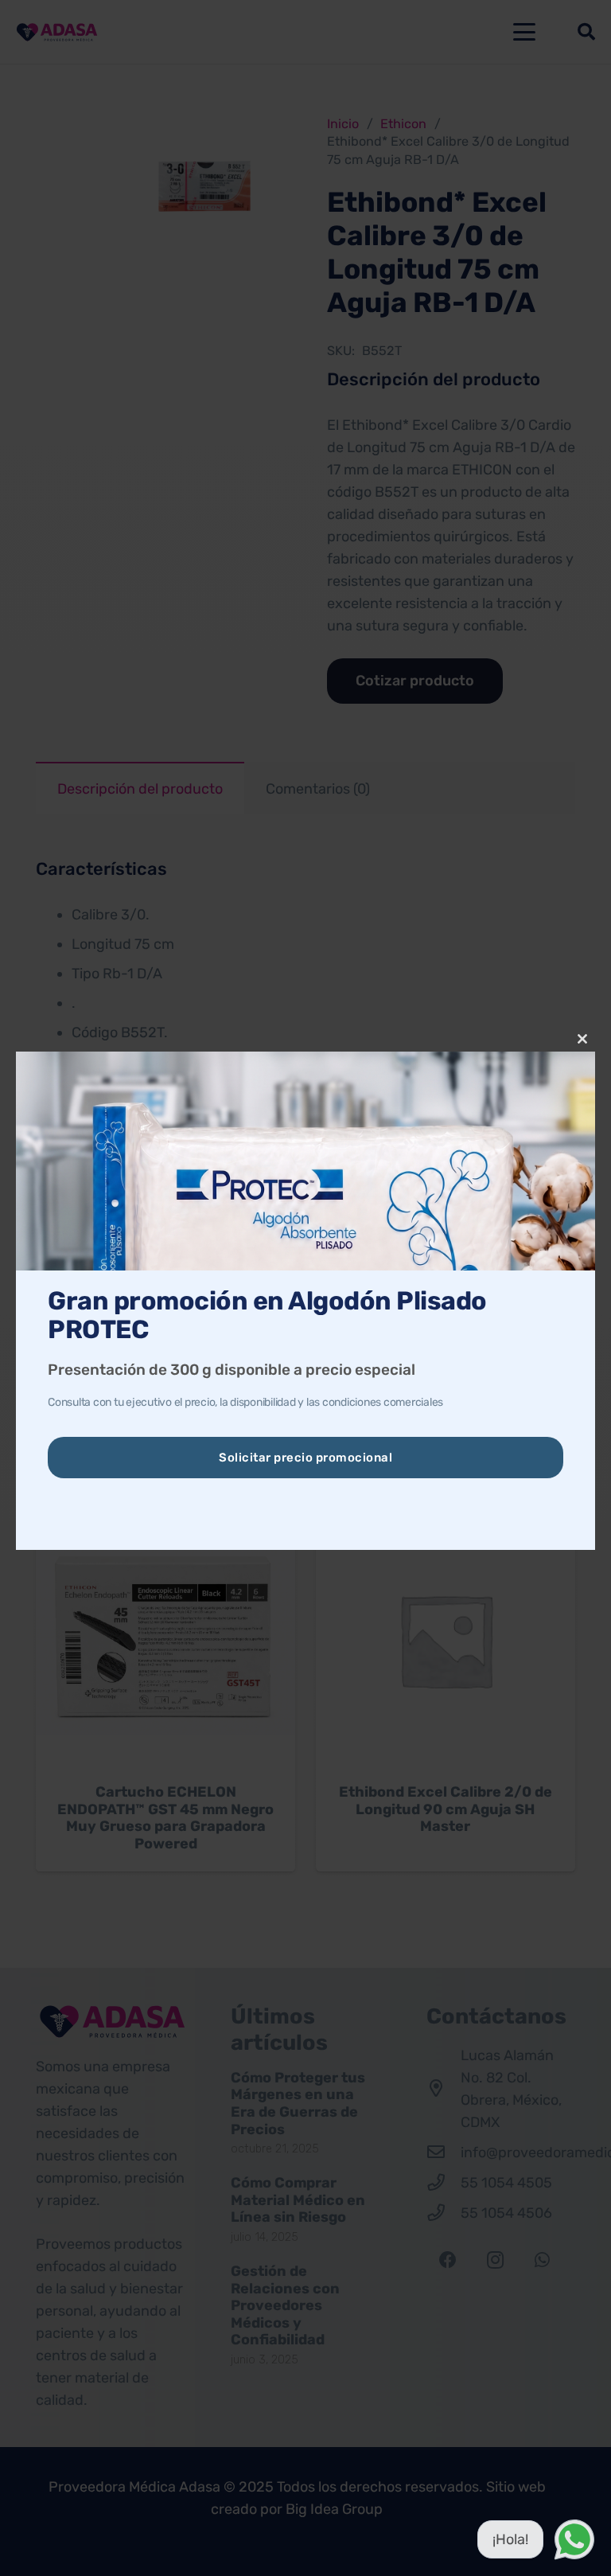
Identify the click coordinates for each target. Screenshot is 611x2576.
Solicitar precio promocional (305, 1458)
